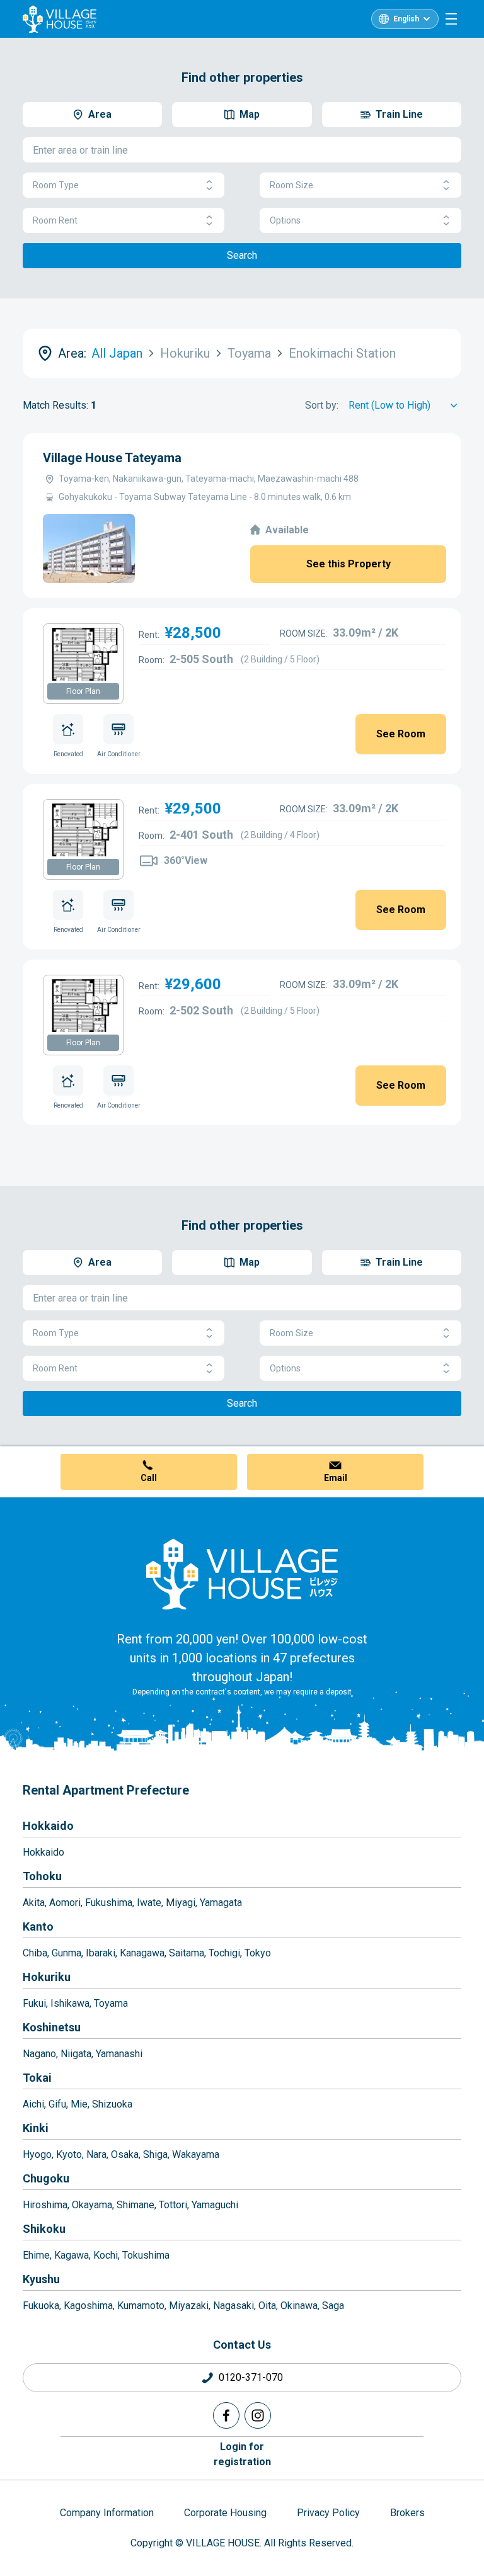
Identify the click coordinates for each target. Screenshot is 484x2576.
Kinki (36, 2128)
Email (336, 1478)
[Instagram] (258, 2415)
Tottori (173, 2205)
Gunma (66, 1953)
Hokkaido (48, 1826)
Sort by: (322, 405)
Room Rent (55, 220)
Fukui (34, 2003)
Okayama (92, 2205)
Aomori (65, 1903)
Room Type (56, 185)
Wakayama (196, 2154)
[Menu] (451, 19)
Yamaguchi (215, 2205)
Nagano (39, 2054)
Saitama (187, 1953)
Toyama (111, 2003)
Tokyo (258, 1953)
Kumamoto (141, 2306)
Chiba (35, 1953)
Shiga (155, 2154)
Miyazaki (189, 2306)
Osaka (125, 2154)
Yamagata (221, 1903)
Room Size (291, 185)
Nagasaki (233, 2306)
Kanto (38, 1926)
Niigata (76, 2054)
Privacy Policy (328, 2513)
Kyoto (69, 2154)
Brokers (407, 2513)
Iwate (149, 1903)
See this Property (349, 564)
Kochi (106, 2255)
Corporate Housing (225, 2513)
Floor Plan (83, 691)
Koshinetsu (52, 2027)
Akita (34, 1903)
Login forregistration (242, 2454)
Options (285, 220)
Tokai (37, 2078)
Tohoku (42, 1876)
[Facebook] (226, 2415)
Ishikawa (70, 2003)
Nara (96, 2154)
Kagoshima (88, 2306)
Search (242, 255)
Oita (267, 2306)
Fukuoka (41, 2306)
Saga (333, 2306)
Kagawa (72, 2255)
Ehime (36, 2255)
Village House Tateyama (112, 458)
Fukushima (109, 1903)
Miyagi (181, 1903)
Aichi (33, 2104)
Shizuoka (112, 2104)
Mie (79, 2104)
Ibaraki (101, 1953)
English (406, 19)
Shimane (135, 2205)
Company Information (107, 2513)
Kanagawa (142, 1953)
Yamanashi (119, 2054)
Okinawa (299, 2306)
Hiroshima (45, 2205)
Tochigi (224, 1953)
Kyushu (41, 2279)
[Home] (242, 1574)
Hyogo (37, 2154)
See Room (401, 734)
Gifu (57, 2104)
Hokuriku (47, 1977)
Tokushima (146, 2255)
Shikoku (44, 2229)
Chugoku (46, 2178)
